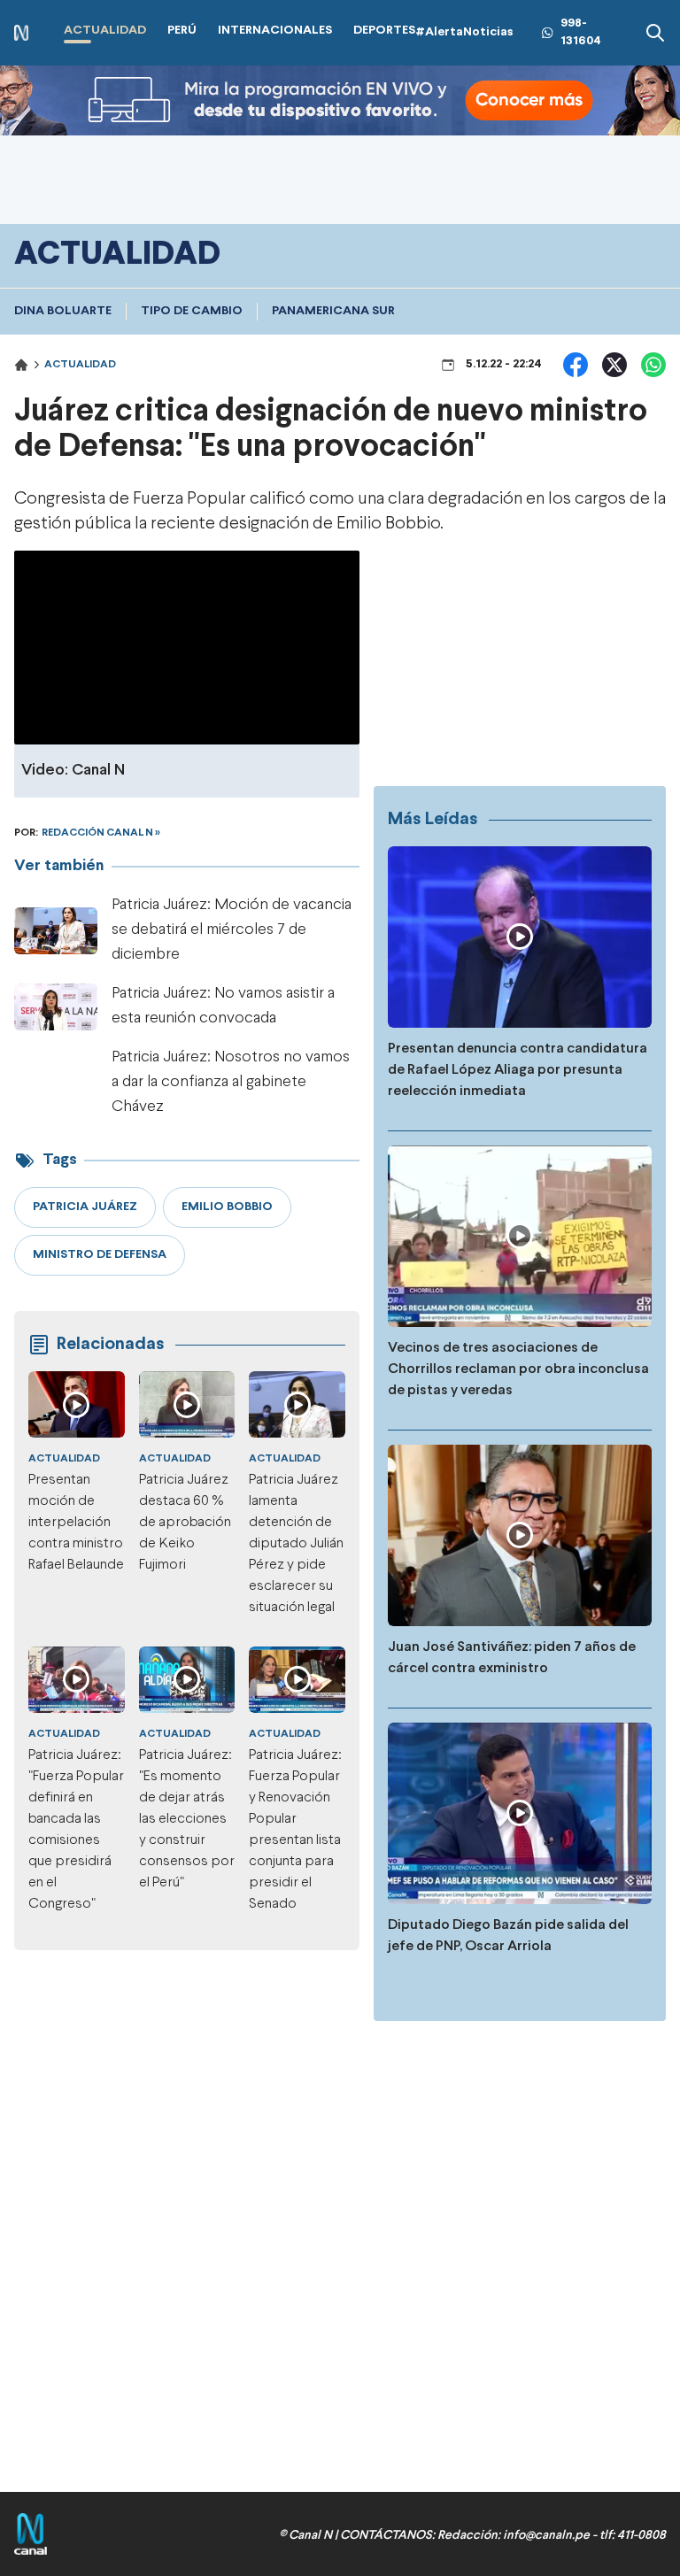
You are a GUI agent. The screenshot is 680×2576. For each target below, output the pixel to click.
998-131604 (581, 32)
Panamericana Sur (333, 311)
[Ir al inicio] (21, 33)
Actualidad (80, 365)
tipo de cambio (192, 311)
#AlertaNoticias (464, 32)
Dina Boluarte (63, 311)
